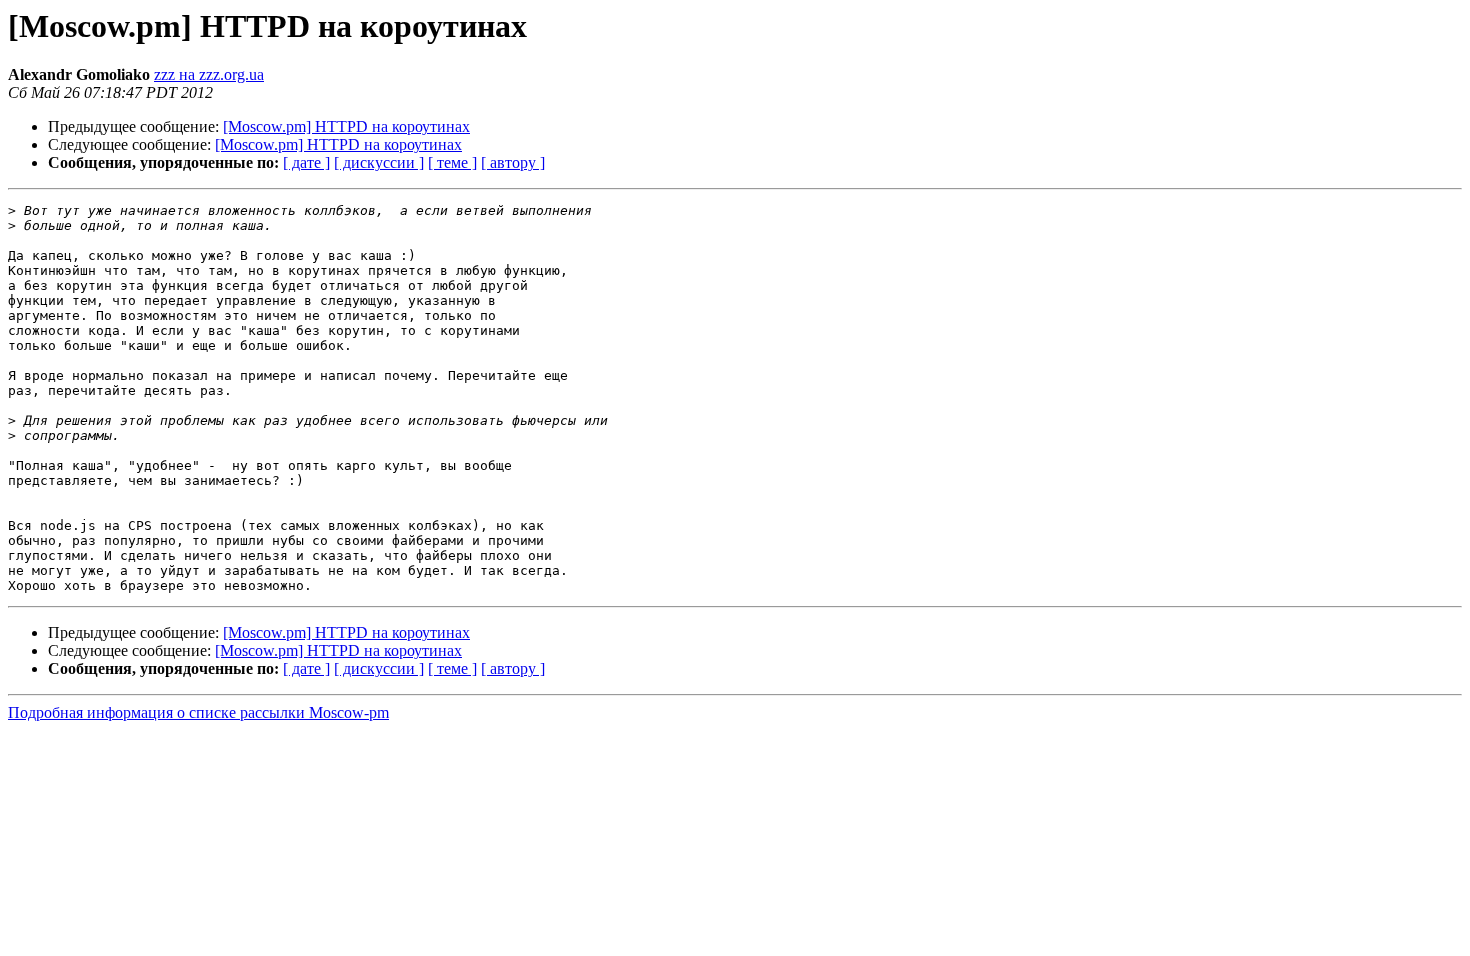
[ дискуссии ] (379, 162)
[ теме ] (452, 162)
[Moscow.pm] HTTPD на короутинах (346, 126)
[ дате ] (306, 162)
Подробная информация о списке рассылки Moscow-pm (198, 712)
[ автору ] (513, 162)
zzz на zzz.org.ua (209, 74)
